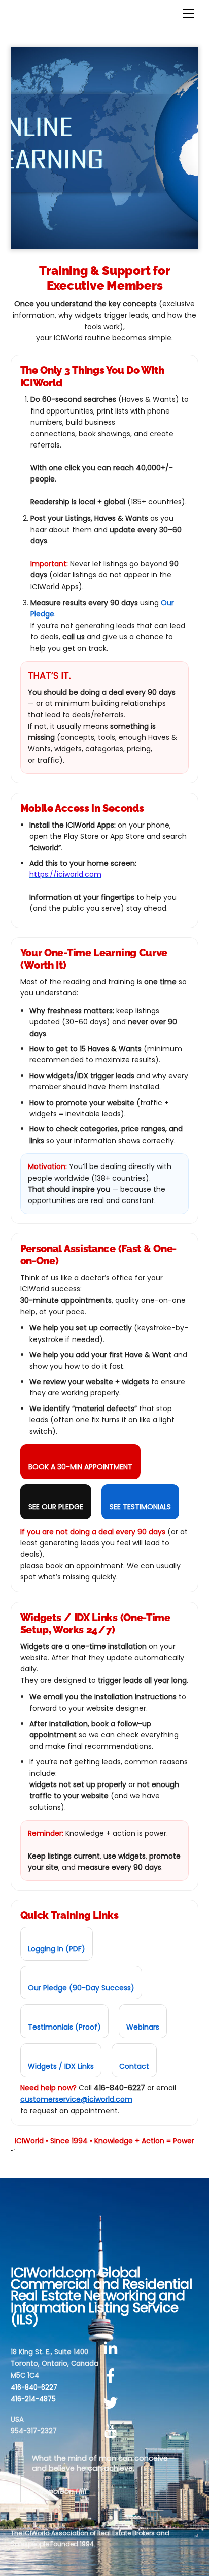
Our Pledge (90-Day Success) (81, 1988)
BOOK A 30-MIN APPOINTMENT (80, 1467)
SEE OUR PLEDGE (56, 1507)
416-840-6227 (34, 2388)
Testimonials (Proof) (64, 2027)
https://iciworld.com (65, 874)
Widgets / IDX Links (61, 2066)
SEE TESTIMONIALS (140, 1507)
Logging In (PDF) (57, 1949)
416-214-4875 (33, 2399)
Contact (134, 2066)
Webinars (143, 2027)
